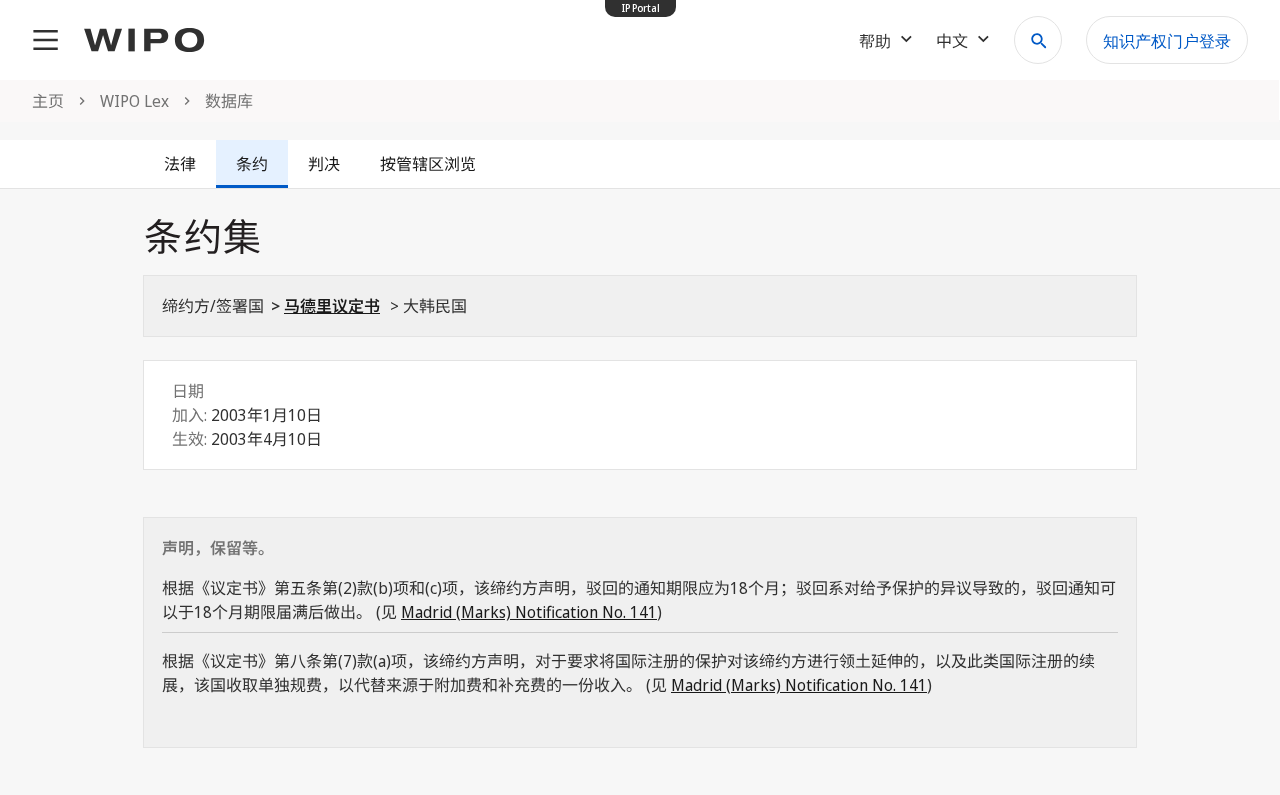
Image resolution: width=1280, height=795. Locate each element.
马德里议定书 (332, 306)
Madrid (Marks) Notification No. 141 (529, 612)
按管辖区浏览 (428, 164)
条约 (252, 164)
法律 (180, 164)
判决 (324, 164)
